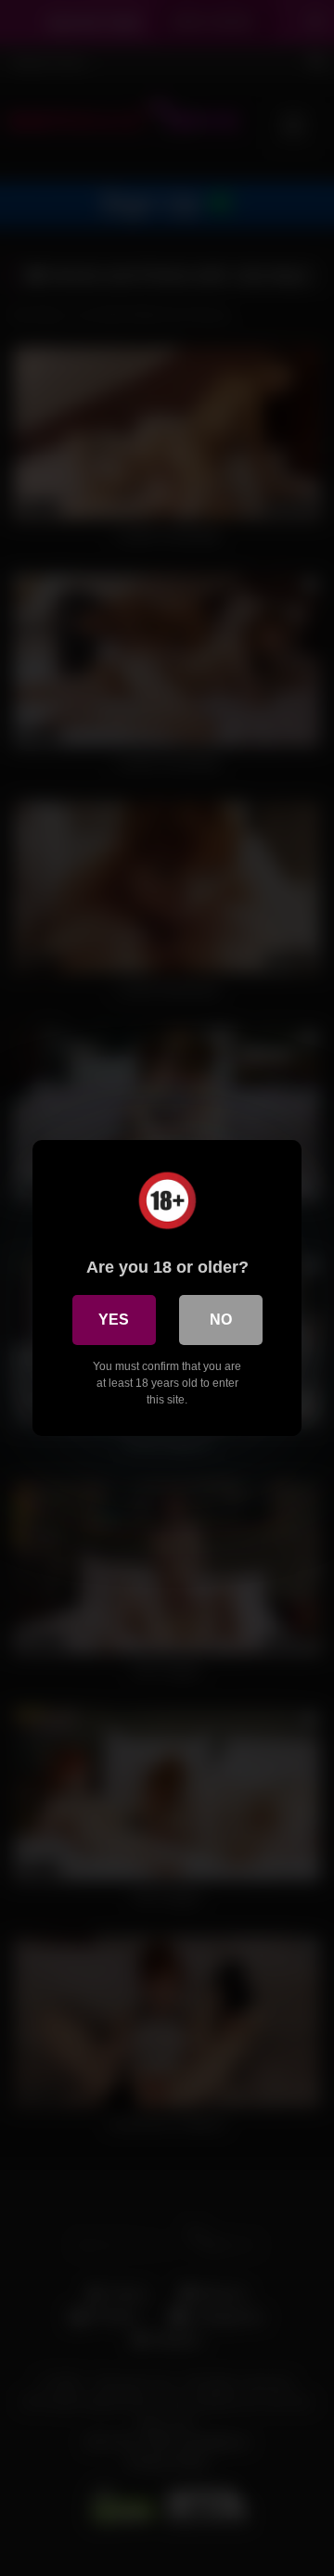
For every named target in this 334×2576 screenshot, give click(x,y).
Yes (114, 1320)
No (221, 1320)
